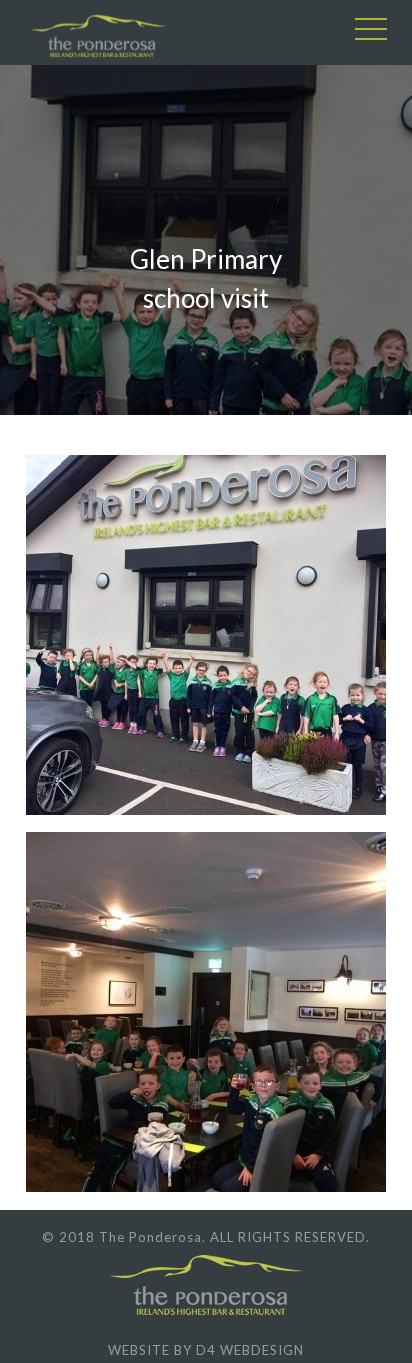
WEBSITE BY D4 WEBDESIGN (206, 1350)
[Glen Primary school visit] (211, 638)
